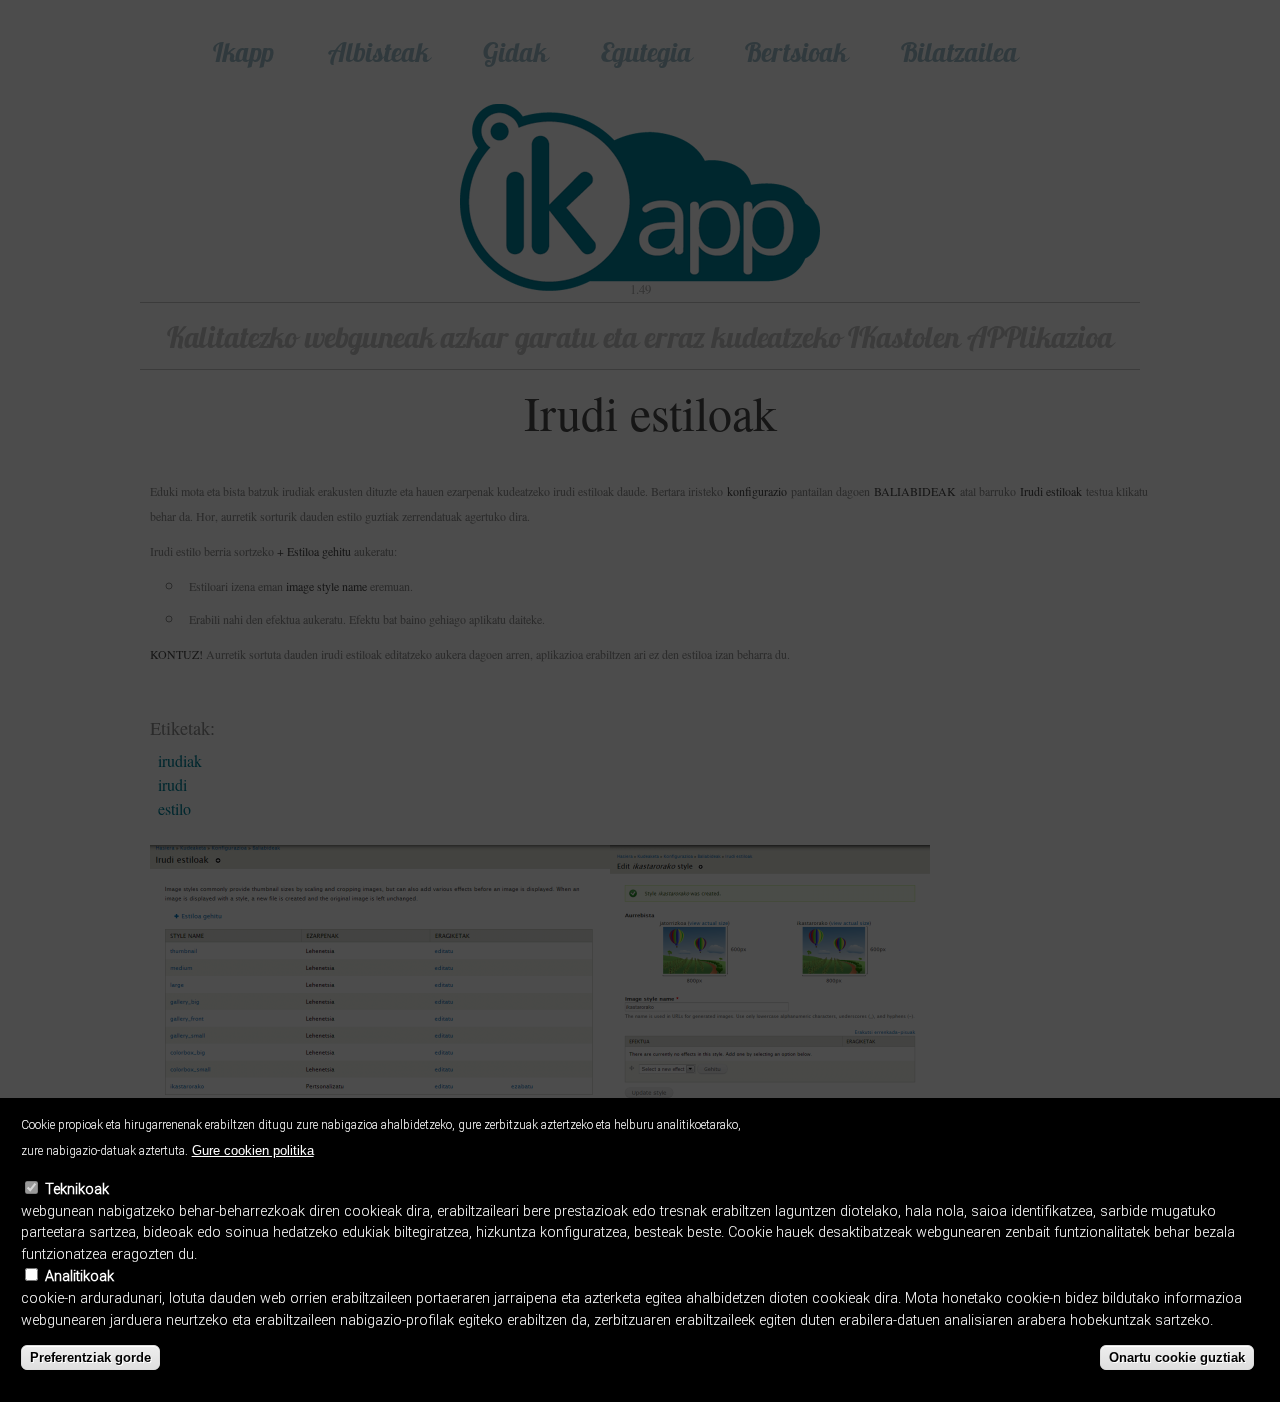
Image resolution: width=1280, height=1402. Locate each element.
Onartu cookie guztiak (1177, 1357)
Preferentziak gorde (90, 1357)
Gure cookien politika (253, 1150)
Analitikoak (79, 1276)
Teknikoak (77, 1189)
